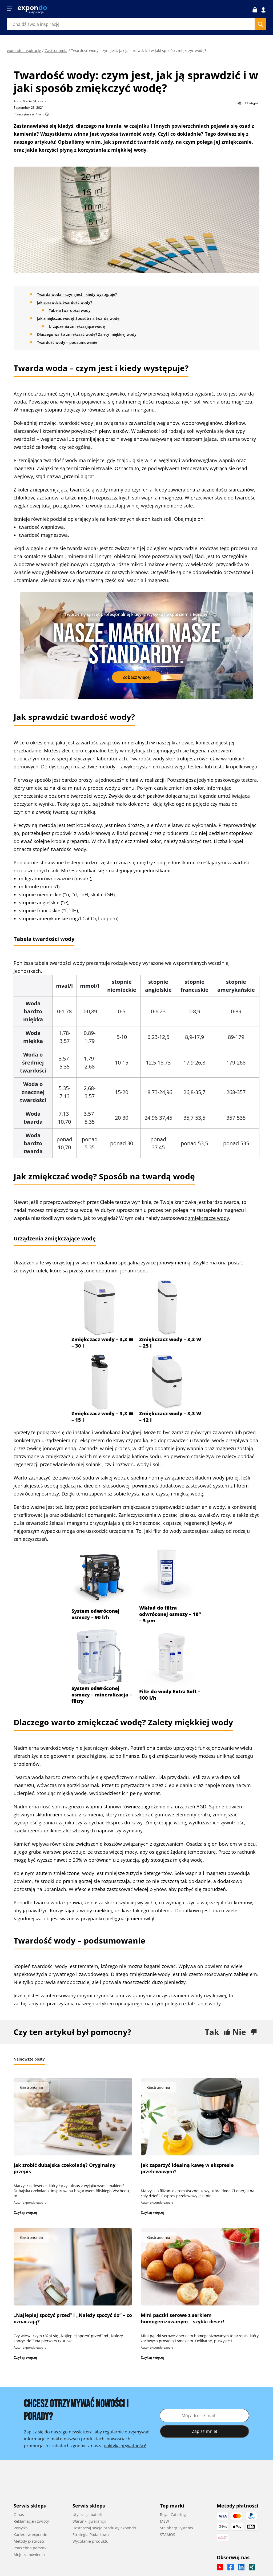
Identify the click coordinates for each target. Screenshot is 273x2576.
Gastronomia (56, 51)
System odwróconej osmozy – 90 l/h (95, 1614)
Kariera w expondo (30, 2535)
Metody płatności (29, 2541)
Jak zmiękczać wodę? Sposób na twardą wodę (78, 318)
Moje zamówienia (29, 2555)
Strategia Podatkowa (91, 2535)
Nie (239, 2032)
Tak (212, 2032)
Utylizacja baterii (87, 2515)
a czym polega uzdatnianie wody (184, 2003)
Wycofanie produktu (91, 2541)
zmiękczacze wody (209, 1218)
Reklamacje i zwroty (31, 2521)
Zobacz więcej (137, 677)
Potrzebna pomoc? (30, 2548)
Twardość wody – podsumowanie (67, 342)
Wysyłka (21, 2528)
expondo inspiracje (24, 51)
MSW (164, 2521)
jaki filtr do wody (163, 1531)
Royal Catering (173, 2515)
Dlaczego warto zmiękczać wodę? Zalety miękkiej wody (87, 334)
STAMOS (168, 2535)
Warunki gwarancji (89, 2521)
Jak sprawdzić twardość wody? (65, 302)
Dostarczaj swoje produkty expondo (104, 2528)
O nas (19, 2515)
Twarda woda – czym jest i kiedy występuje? (77, 294)
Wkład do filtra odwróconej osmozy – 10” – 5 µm (170, 1614)
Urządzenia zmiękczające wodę (77, 326)
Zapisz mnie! (204, 2431)
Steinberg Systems (176, 2528)
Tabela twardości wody (70, 310)
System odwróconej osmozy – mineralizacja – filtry (102, 1695)
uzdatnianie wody (205, 1507)
